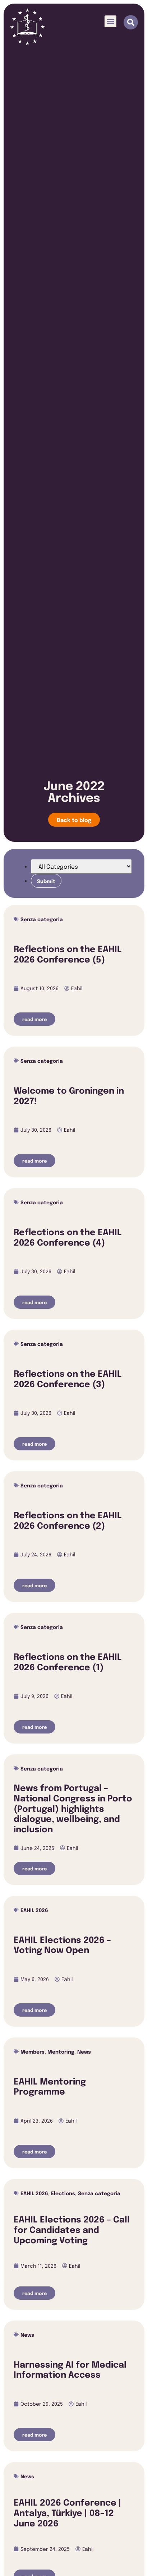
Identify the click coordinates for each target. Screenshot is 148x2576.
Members (33, 2051)
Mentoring (61, 2051)
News (84, 2051)
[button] (110, 21)
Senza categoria (42, 919)
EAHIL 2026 (34, 1910)
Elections (63, 2193)
